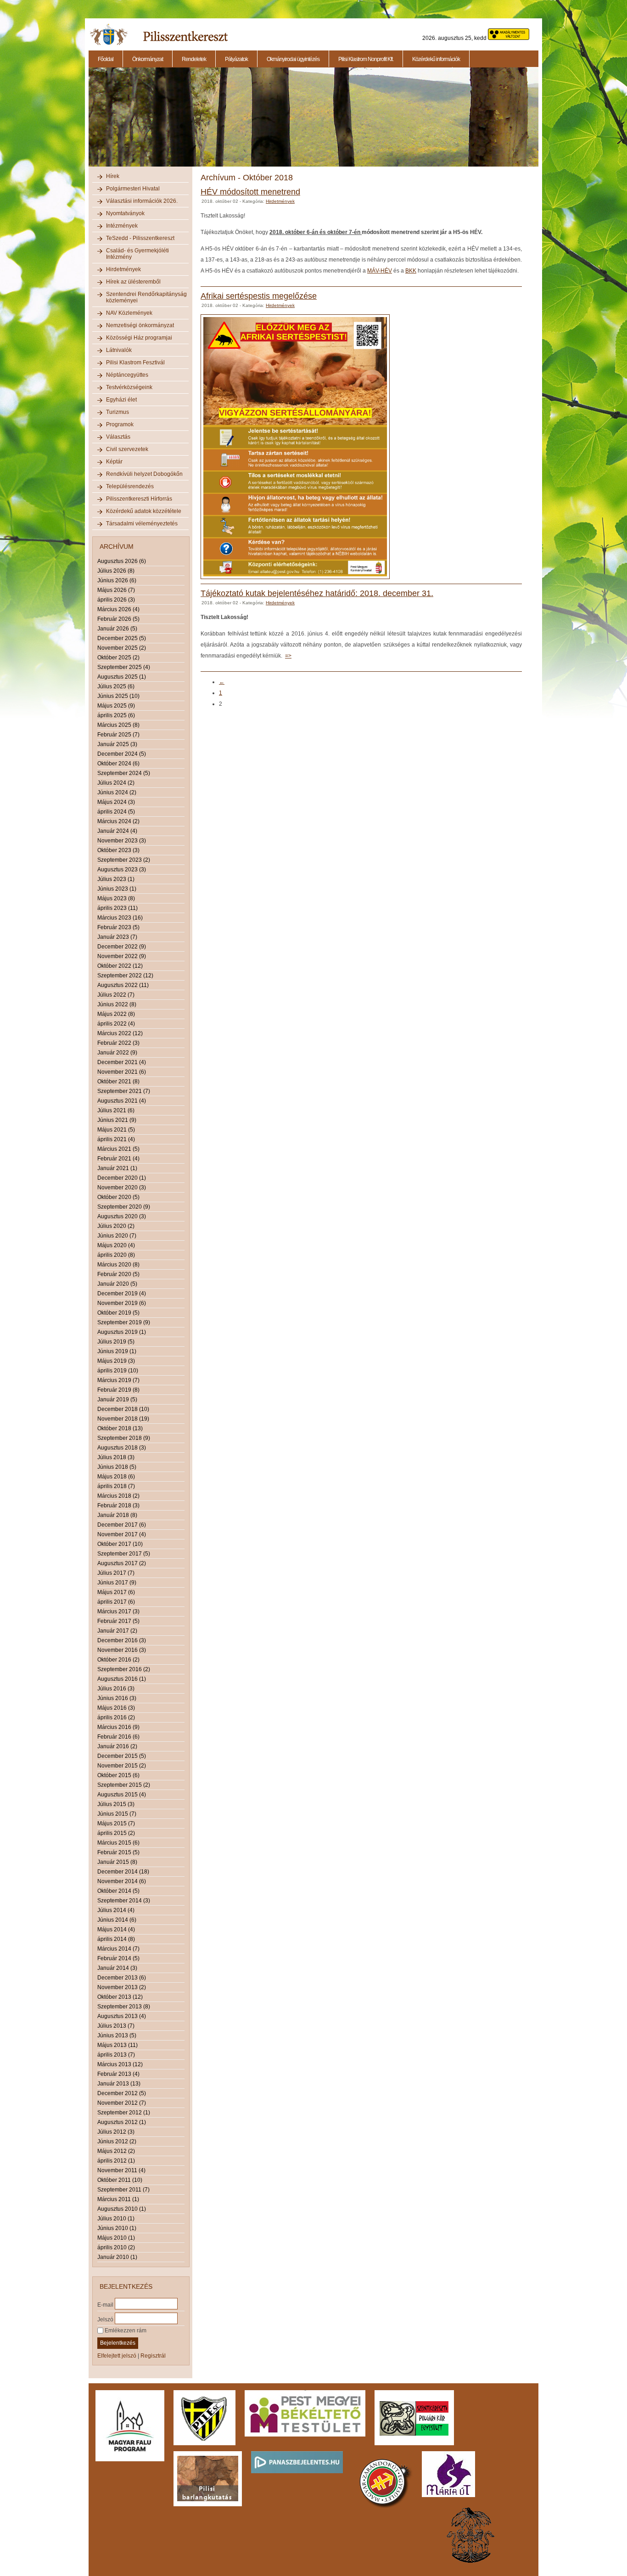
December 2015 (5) (122, 1756)
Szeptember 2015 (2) (124, 1785)
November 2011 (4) (121, 2170)
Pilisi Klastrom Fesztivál (135, 362)
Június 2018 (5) (117, 1467)
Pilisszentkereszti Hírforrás (139, 499)
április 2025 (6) (116, 715)
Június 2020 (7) (117, 1236)
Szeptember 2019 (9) (124, 1322)
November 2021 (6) (122, 1072)
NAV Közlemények (129, 313)
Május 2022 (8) (116, 1014)
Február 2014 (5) (118, 1958)
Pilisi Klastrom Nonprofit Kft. (366, 59)
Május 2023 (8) (116, 898)
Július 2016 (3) (116, 1689)
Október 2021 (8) (118, 1082)
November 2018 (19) (123, 1419)
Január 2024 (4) (117, 831)
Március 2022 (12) (120, 1033)
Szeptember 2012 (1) (124, 2113)
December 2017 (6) (122, 1525)
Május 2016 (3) (116, 1708)
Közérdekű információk (436, 59)
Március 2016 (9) (118, 1727)
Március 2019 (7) (118, 1380)
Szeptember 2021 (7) (124, 1091)
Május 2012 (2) (116, 2151)
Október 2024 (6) (118, 764)
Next (540, 122)
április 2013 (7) (116, 2055)
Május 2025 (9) (116, 706)
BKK (411, 271)
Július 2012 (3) (116, 2132)
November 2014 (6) (122, 1881)
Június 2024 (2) (117, 792)
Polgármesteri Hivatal (133, 189)
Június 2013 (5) (117, 2035)
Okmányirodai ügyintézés (293, 59)
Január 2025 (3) (117, 744)
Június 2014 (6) (117, 1920)
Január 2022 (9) (117, 1053)
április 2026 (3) (116, 600)
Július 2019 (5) (116, 1342)
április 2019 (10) (118, 1371)
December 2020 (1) (122, 1178)
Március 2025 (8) (118, 725)
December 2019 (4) (122, 1294)
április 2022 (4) (116, 1024)
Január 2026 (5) (117, 629)
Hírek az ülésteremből (133, 282)
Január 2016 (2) (117, 1746)
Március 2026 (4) (118, 609)
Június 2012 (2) (117, 2141)
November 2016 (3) (122, 1650)
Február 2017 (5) (118, 1621)
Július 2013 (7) (116, 2026)
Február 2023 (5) (118, 927)
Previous (88, 122)
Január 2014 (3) (117, 1968)
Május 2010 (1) (116, 2238)
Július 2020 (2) (116, 1226)
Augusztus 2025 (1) (122, 677)
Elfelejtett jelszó (117, 2356)
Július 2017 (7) (116, 1573)
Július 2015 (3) (116, 1804)
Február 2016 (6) (118, 1737)
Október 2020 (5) (118, 1197)
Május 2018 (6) (116, 1477)
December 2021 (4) (122, 1062)
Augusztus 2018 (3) (122, 1448)
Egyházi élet (121, 400)
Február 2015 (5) (118, 1852)
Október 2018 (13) (120, 1428)
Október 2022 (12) (120, 966)
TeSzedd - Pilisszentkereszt (140, 238)
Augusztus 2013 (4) (122, 2016)
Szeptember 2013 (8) (124, 2007)
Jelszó (105, 2319)
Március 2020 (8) (118, 1265)
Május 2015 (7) (116, 1823)
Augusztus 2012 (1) (122, 2122)
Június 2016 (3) (117, 1698)
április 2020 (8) (116, 1255)
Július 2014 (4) (116, 1910)
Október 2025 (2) (118, 658)
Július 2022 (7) (116, 995)
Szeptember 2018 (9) (124, 1438)
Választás (118, 437)
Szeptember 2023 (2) (124, 860)
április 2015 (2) (116, 1833)
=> (288, 656)
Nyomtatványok (125, 213)
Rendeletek (194, 59)
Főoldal (106, 59)
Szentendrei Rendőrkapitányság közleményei (146, 297)
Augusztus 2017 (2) (122, 1563)
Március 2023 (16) (120, 918)
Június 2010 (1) (117, 2228)
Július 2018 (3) (116, 1457)
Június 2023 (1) (117, 889)
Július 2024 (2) (116, 783)
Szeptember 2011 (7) (123, 2190)
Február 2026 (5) (118, 619)
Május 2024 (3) (116, 802)
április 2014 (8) (116, 1939)
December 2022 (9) (122, 947)
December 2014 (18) (123, 1872)
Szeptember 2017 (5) (124, 1554)
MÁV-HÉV (380, 271)
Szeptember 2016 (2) (124, 1669)
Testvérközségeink (129, 387)
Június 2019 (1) (117, 1351)
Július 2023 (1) (116, 879)
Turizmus (118, 412)
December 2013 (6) (122, 1978)
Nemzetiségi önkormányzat (140, 325)
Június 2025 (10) (118, 696)
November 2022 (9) (122, 956)
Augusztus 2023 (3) (122, 870)
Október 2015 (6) (118, 1775)
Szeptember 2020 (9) (124, 1207)
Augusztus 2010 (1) (122, 2209)
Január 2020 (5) (117, 1284)
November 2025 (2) (122, 648)
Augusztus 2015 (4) (122, 1795)
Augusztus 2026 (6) (122, 561)
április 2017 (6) (116, 1602)
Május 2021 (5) (116, 1130)
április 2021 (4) (116, 1139)
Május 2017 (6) (116, 1592)
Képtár (114, 462)
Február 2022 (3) (118, 1043)
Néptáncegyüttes (127, 375)
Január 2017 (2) (117, 1631)
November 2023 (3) (122, 841)
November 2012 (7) (122, 2103)
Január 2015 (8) (117, 1862)
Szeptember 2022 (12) (125, 976)
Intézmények (122, 226)
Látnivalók (119, 350)
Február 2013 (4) (118, 2074)
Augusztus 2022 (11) (123, 985)
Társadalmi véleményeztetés (142, 524)
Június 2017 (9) (117, 1583)
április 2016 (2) (116, 1717)
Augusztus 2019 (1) (122, 1332)
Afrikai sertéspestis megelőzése (259, 296)
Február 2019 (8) (118, 1390)
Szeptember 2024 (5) (124, 773)
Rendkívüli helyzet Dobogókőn (144, 474)
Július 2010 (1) (116, 2219)
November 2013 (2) (122, 1987)
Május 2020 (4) (116, 1245)
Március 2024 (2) (118, 821)
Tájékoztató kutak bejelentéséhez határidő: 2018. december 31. (317, 593)
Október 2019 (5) (118, 1313)
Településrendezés (130, 486)
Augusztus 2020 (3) (122, 1216)
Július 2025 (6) (116, 686)
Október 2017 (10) (120, 1544)
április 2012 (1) (116, 2161)
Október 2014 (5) (118, 1891)
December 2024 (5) (122, 754)
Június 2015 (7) (117, 1814)
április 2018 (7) (116, 1486)
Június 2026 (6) (117, 580)
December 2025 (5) (122, 638)
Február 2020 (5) (118, 1274)
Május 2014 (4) (116, 1929)
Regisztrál (153, 2356)
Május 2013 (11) (118, 2045)
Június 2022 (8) (117, 1004)
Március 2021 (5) (118, 1149)
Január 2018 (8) (117, 1515)
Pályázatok (236, 59)
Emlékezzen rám (125, 2331)
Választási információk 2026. (142, 201)
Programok (120, 424)
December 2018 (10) (123, 1409)
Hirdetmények (123, 269)
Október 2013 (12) (120, 1997)
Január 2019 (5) (117, 1400)
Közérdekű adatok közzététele (144, 511)
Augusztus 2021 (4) (122, 1101)
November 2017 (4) (122, 1534)
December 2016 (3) (122, 1640)
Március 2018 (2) (118, 1496)
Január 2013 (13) (119, 2084)
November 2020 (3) (122, 1188)
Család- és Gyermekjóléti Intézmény (137, 254)
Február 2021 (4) (118, 1159)
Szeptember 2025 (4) (124, 667)
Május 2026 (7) (116, 590)
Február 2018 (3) (118, 1505)
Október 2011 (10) (120, 2180)
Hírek (113, 176)
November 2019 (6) (122, 1303)
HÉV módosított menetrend (250, 192)
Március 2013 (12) (120, 2064)
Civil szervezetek (127, 449)
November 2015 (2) (122, 1766)
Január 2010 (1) (117, 2257)
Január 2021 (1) (117, 1168)
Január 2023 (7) (117, 937)
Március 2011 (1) (118, 2199)
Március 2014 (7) (118, 1949)
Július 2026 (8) (116, 571)
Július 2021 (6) (116, 1110)
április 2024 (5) (116, 812)
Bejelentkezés (118, 2343)
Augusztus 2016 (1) (122, 1679)
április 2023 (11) (118, 908)
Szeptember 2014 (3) (124, 1901)
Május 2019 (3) (116, 1361)
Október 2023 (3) (118, 850)
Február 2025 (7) (118, 735)
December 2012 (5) (122, 2093)
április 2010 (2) (116, 2247)
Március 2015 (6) (118, 1843)
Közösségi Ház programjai (139, 338)
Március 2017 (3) (118, 1611)
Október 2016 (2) (118, 1660)
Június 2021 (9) (117, 1120)
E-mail (105, 2304)
